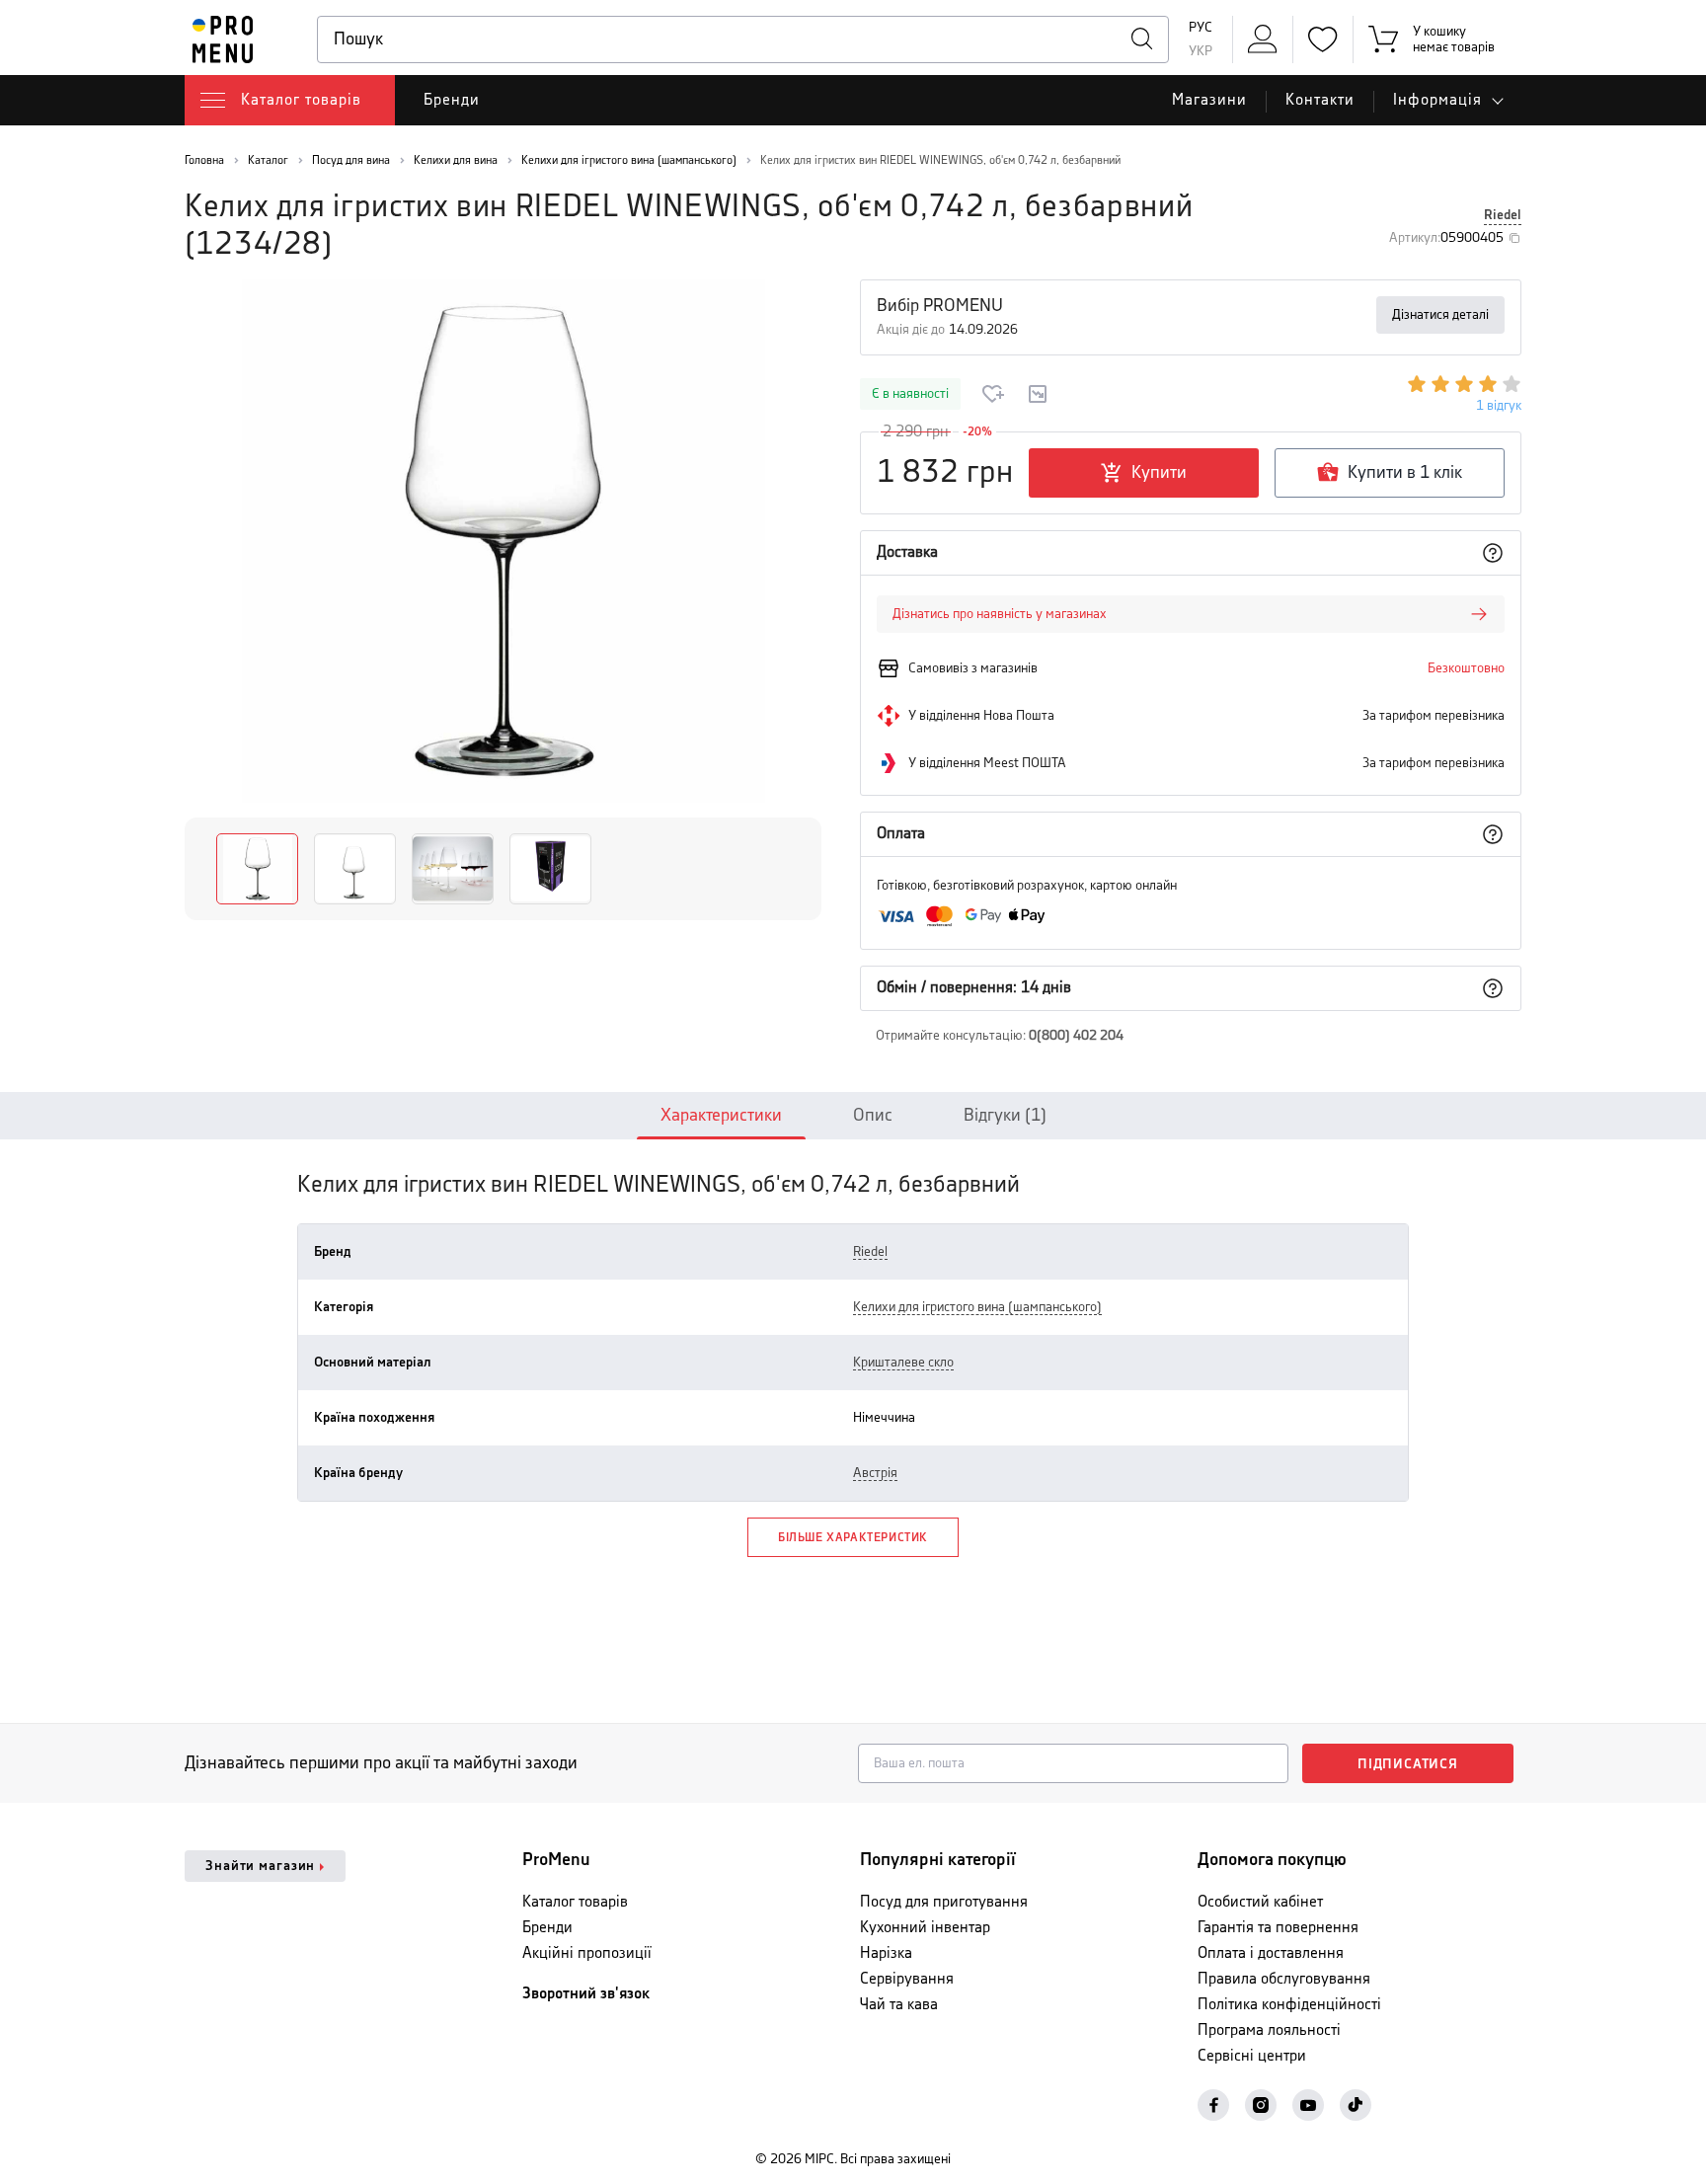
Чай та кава (899, 2005)
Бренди (452, 100)
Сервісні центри (1252, 2056)
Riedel (1503, 215)
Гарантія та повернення (1278, 1928)
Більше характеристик (853, 1538)
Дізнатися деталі (1440, 315)
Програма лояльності (1269, 2030)
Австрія (875, 1473)
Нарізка (886, 1953)
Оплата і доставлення (1271, 1953)
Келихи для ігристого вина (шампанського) (977, 1307)
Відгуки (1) (1005, 1116)
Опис (873, 1116)
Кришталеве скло (903, 1363)
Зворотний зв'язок (586, 1994)
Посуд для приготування (944, 1902)
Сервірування (907, 1979)
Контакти (1320, 100)
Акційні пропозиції (587, 1953)
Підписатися (1408, 1764)
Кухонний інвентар (925, 1928)
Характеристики (721, 1116)
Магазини (1209, 100)
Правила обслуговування (1284, 1979)
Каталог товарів (575, 1902)
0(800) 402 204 (1076, 1036)
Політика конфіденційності (1289, 2005)
